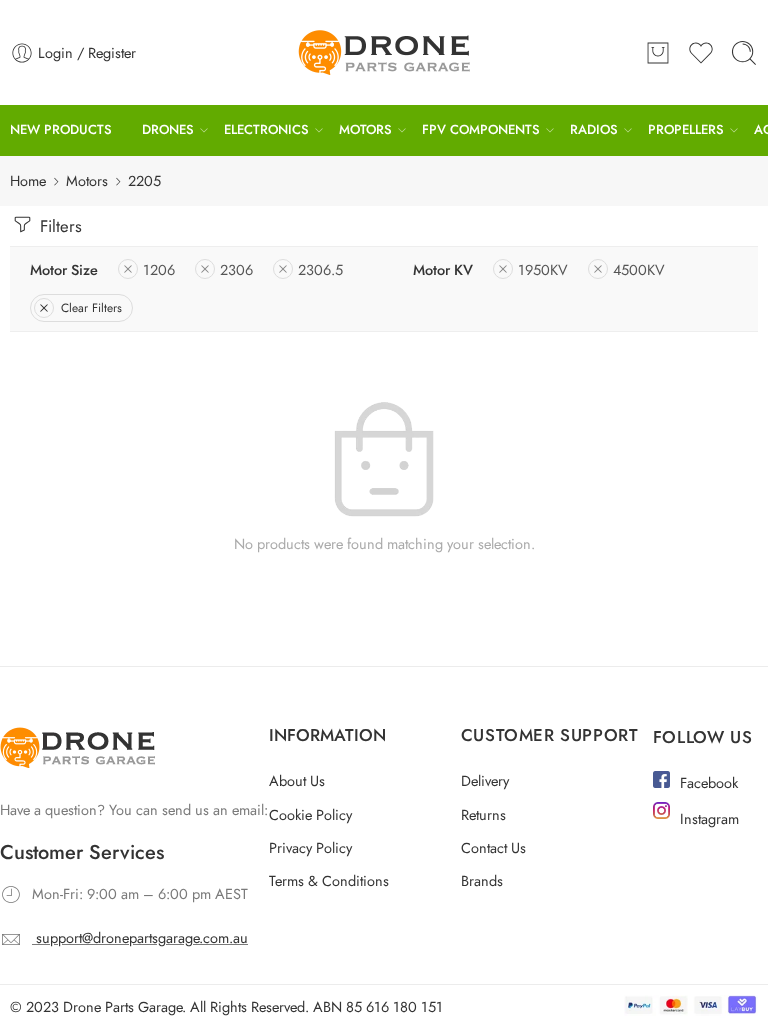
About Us (297, 780)
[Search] (744, 53)
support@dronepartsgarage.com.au (142, 937)
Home (28, 180)
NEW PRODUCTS (61, 129)
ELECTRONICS (262, 129)
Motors (87, 180)
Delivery (485, 780)
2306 (236, 269)
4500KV (639, 269)
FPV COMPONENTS (473, 129)
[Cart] (658, 53)
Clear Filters (91, 308)
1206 (159, 269)
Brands (482, 880)
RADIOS (584, 129)
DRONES (166, 129)
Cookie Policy (310, 814)
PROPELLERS (674, 129)
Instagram (709, 818)
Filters (58, 226)
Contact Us (493, 847)
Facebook (709, 782)
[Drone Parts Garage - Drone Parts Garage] (384, 52)
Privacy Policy (310, 847)
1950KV (543, 269)
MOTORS (359, 129)
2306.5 (320, 269)
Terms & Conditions (329, 880)
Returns (483, 814)
